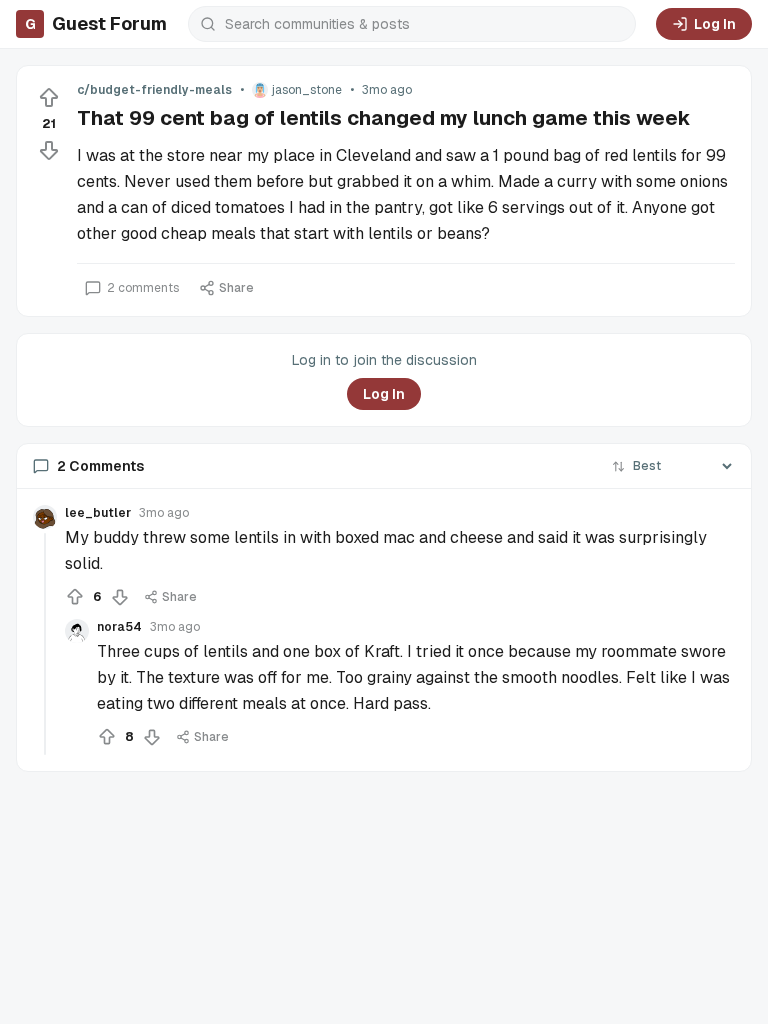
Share (236, 288)
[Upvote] (49, 98)
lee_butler (98, 513)
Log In (715, 24)
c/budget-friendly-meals (154, 90)
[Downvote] (49, 150)
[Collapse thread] (45, 644)
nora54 (119, 627)
